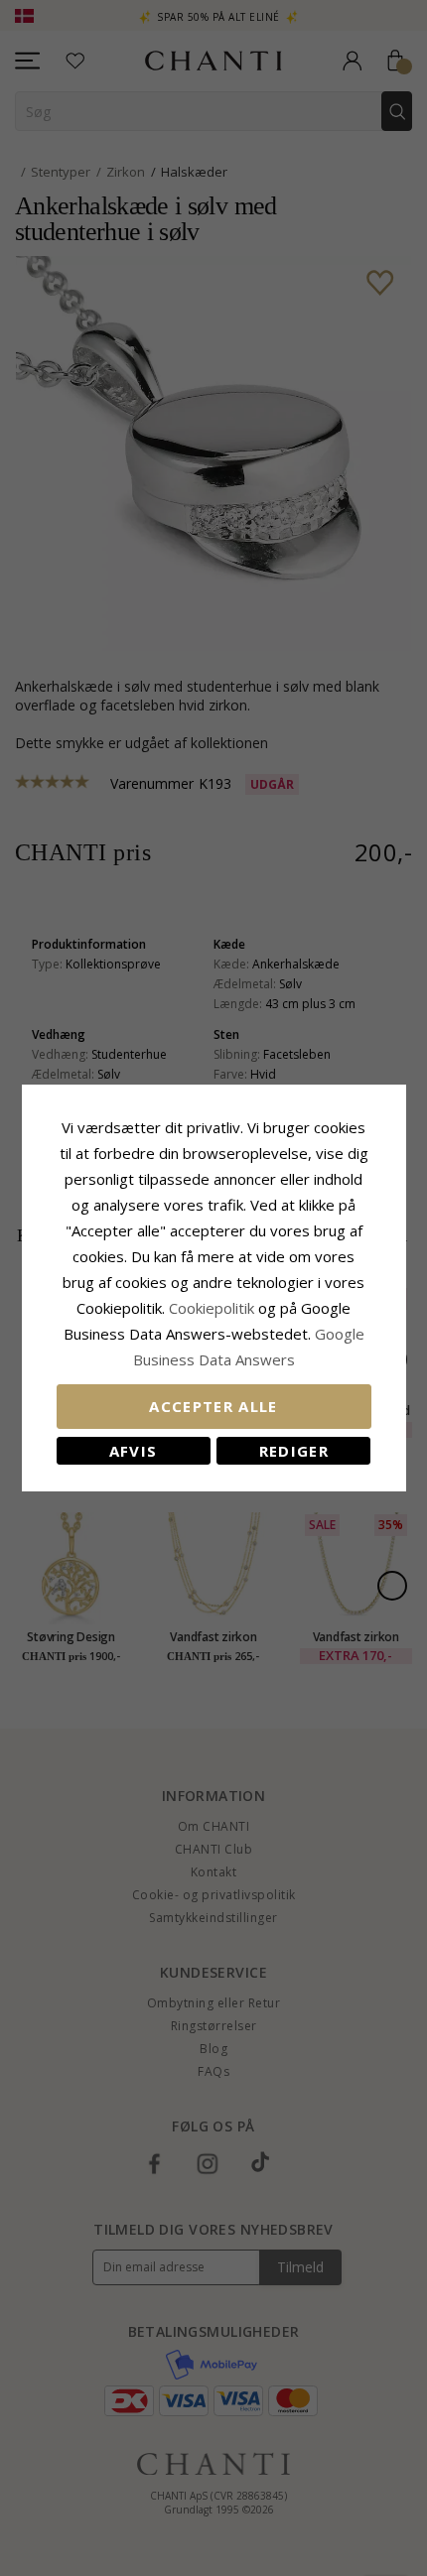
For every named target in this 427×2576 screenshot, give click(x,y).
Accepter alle (213, 1406)
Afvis (134, 1451)
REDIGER (294, 1451)
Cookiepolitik (212, 1308)
